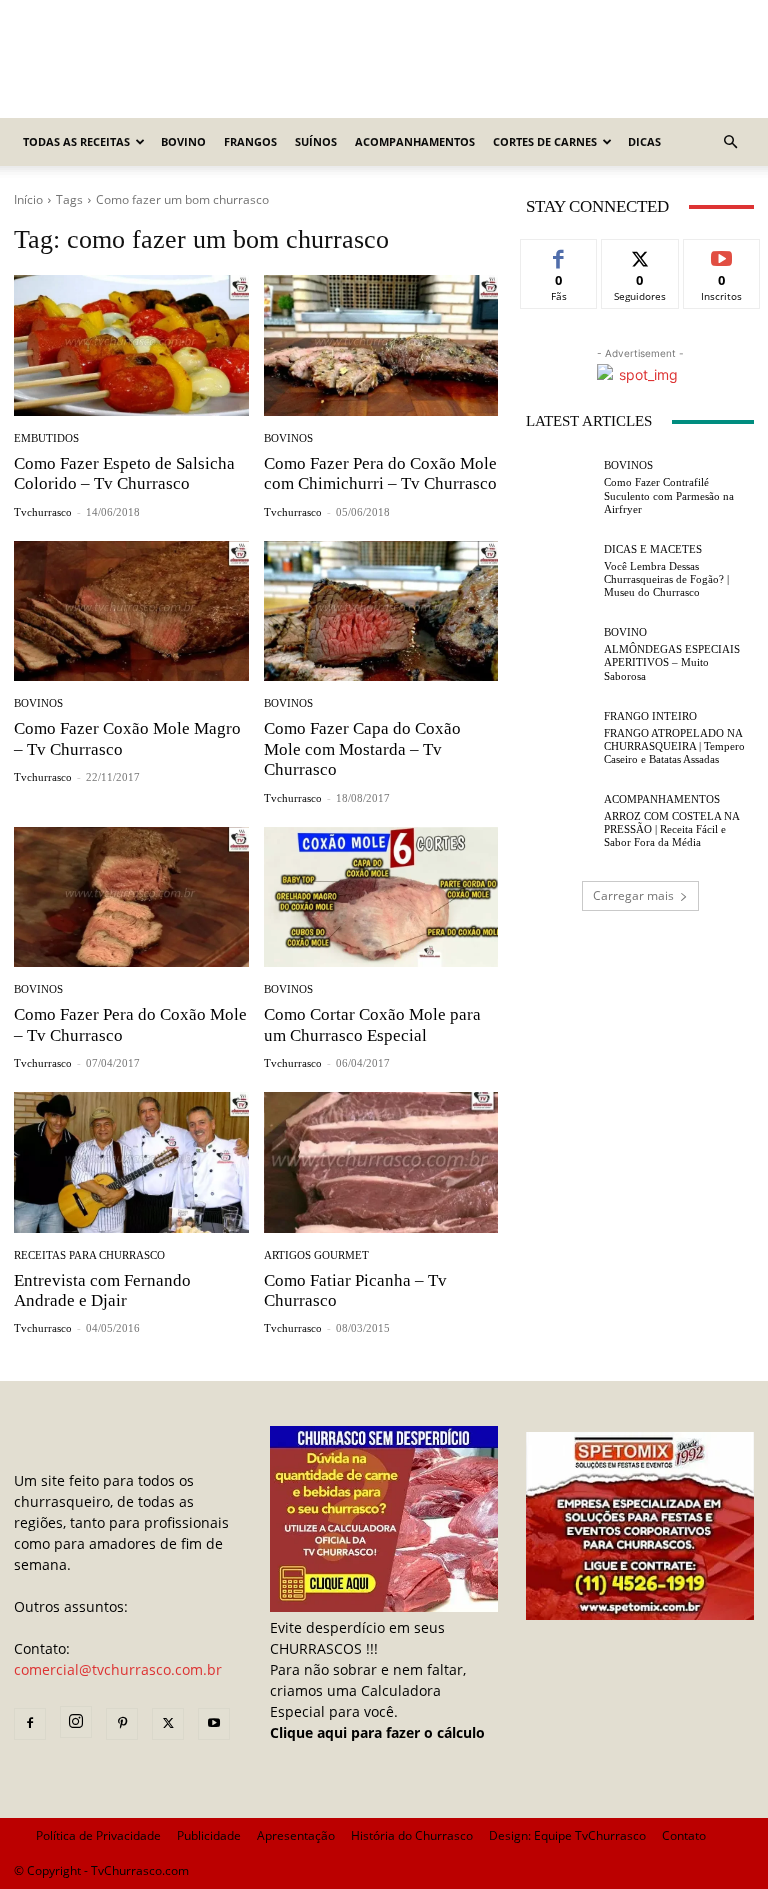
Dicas (644, 141)
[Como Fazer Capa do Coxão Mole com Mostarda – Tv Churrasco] (381, 611)
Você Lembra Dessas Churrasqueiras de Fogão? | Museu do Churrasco (666, 579)
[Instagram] (76, 1722)
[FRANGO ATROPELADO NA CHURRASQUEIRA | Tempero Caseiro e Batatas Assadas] (560, 738)
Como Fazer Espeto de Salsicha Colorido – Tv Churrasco (124, 473)
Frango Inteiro (650, 716)
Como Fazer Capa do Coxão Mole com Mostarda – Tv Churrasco (362, 749)
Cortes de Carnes (545, 141)
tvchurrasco (43, 512)
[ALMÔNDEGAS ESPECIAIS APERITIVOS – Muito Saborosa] (560, 655)
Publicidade (209, 1835)
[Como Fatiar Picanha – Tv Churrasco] (381, 1162)
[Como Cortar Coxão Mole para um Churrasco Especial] (381, 897)
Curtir (559, 254)
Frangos (250, 141)
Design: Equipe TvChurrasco (567, 1835)
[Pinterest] (122, 1724)
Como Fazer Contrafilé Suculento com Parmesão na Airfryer (669, 495)
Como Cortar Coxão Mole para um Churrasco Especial (372, 1024)
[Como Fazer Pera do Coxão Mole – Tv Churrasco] (131, 897)
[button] (730, 142)
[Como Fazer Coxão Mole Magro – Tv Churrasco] (131, 611)
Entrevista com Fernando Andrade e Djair (102, 1290)
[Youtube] (214, 1724)
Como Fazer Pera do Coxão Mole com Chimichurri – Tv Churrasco (380, 473)
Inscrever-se (721, 262)
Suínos (316, 141)
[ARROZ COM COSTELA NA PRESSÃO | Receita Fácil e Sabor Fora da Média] (560, 822)
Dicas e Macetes (653, 549)
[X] (168, 1724)
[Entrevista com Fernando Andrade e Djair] (131, 1162)
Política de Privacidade (98, 1835)
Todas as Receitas (76, 141)
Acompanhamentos (415, 141)
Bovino (183, 141)
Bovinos (288, 438)
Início (28, 199)
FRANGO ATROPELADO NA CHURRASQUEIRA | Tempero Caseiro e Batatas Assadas (674, 746)
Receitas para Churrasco (89, 1255)
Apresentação (296, 1835)
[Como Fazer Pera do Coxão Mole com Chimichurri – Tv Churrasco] (381, 345)
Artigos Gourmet (316, 1255)
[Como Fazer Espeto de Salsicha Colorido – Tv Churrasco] (131, 345)
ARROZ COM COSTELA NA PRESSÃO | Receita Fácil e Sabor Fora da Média (672, 829)
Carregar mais (633, 895)
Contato (684, 1835)
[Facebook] (30, 1724)
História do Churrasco (412, 1835)
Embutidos (46, 438)
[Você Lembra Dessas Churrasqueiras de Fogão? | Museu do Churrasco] (560, 571)
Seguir (640, 254)
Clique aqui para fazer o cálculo (377, 1732)
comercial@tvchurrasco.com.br (118, 1669)
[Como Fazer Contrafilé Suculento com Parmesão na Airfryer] (560, 488)
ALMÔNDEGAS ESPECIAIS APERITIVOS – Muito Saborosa (672, 662)
